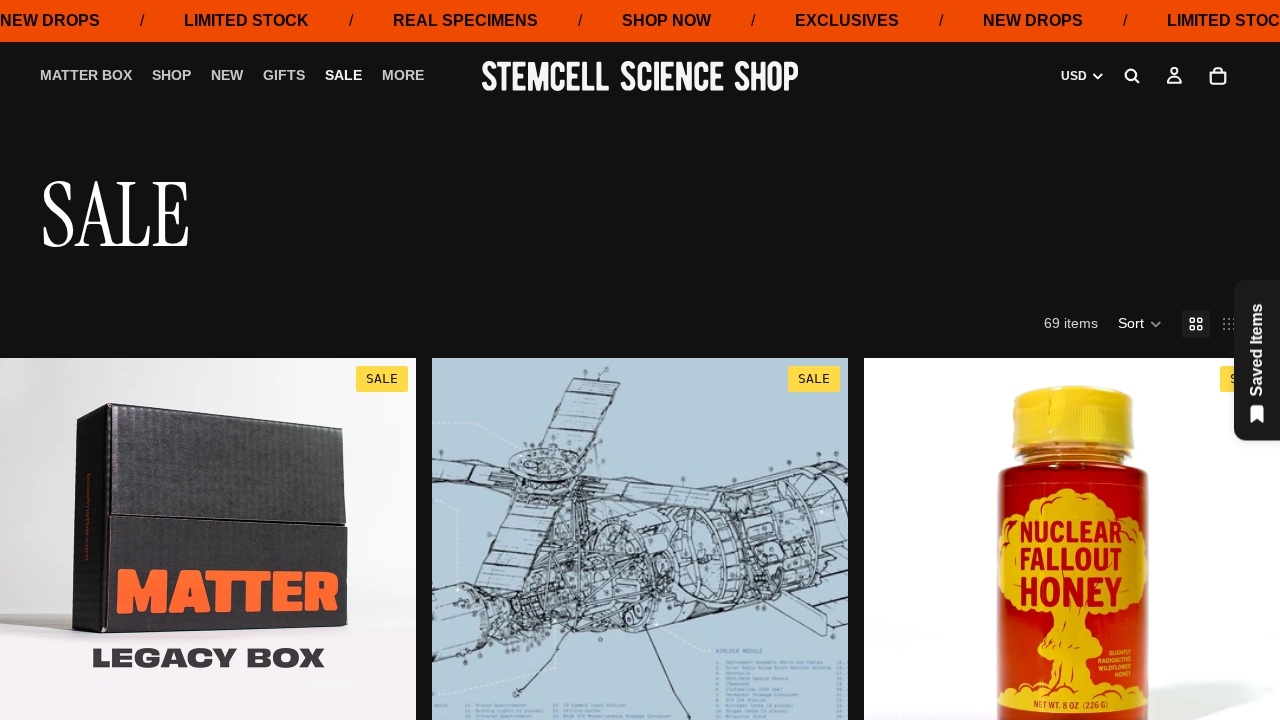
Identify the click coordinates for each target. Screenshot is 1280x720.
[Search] (1132, 76)
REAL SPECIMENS (465, 20)
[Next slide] (386, 566)
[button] (1140, 324)
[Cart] (1218, 76)
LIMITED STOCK (246, 20)
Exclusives (847, 20)
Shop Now (666, 20)
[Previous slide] (30, 566)
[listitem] (403, 77)
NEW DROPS (50, 20)
